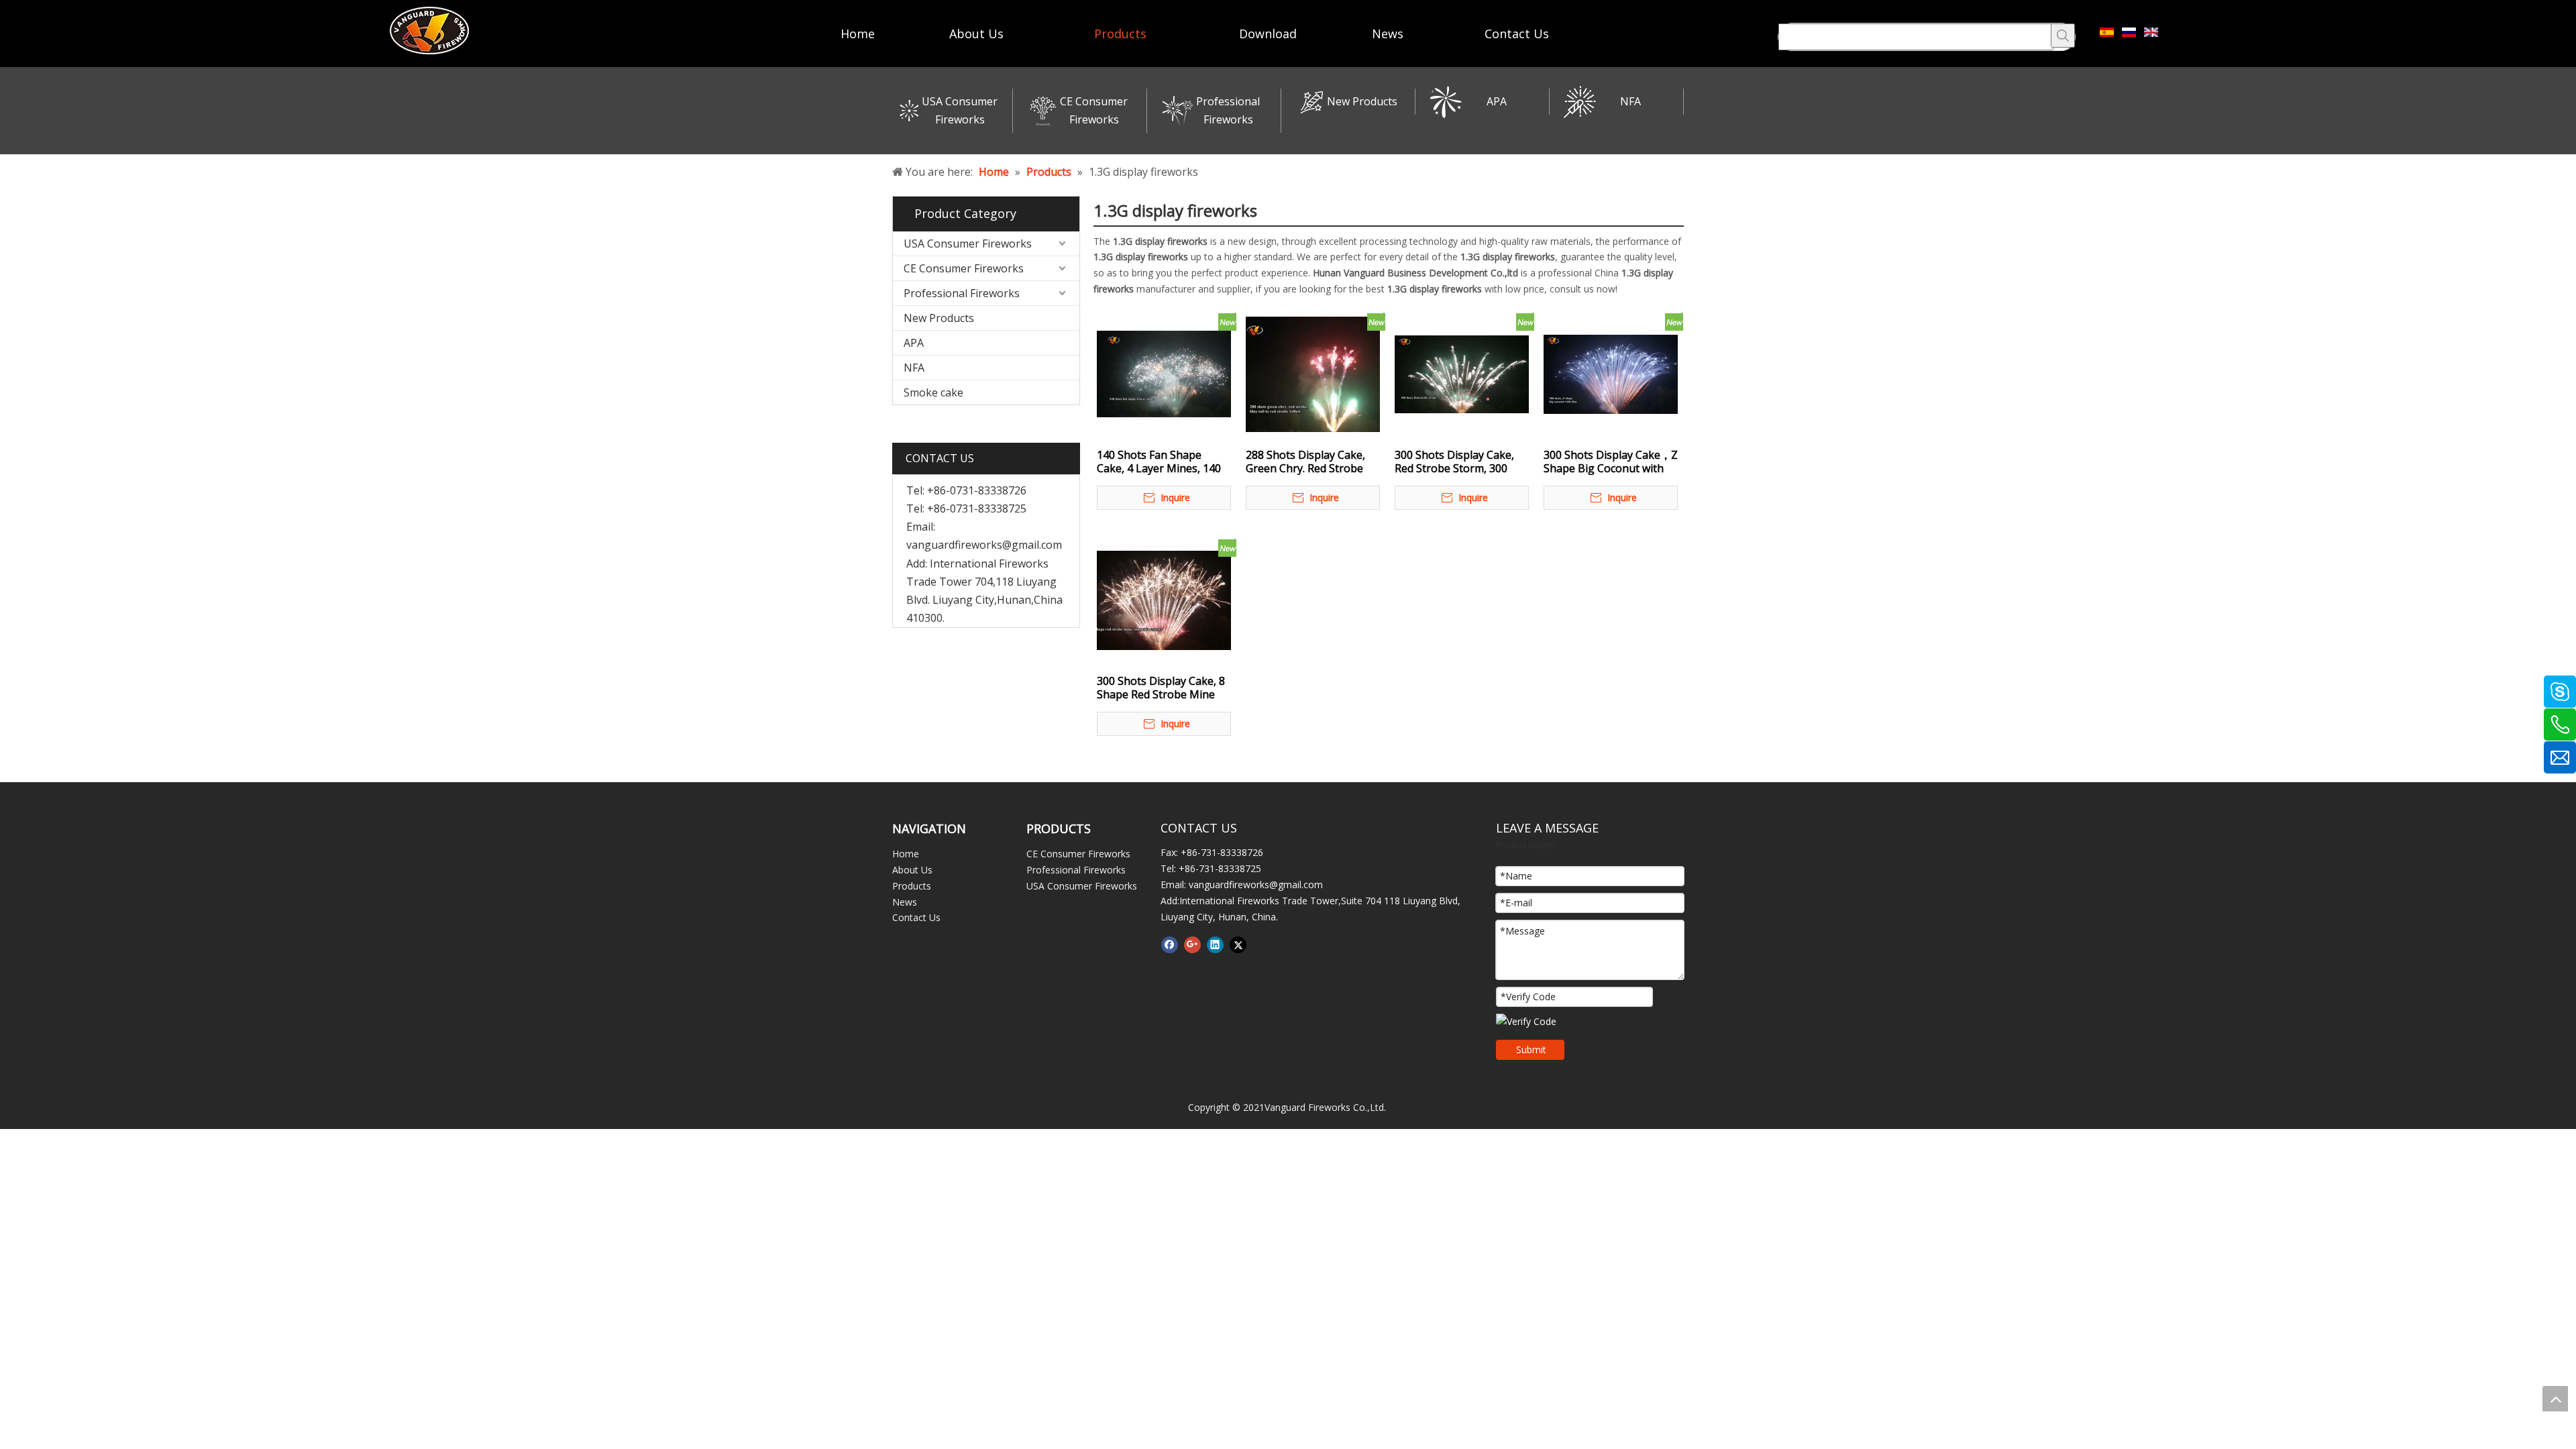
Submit (1531, 1050)
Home (906, 854)
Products (912, 886)
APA (1497, 101)
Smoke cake (933, 392)
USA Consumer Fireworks (968, 244)
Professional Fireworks (962, 293)
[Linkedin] (1215, 945)
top (2555, 1399)
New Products (1362, 101)
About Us (912, 870)
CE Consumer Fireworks (964, 268)
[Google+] (1192, 945)
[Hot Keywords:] (2063, 36)
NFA (1630, 101)
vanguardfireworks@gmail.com (984, 545)
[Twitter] (1238, 945)
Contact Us (916, 917)
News (905, 902)
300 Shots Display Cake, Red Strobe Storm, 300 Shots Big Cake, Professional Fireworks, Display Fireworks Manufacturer (1454, 462)
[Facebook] (1170, 945)
